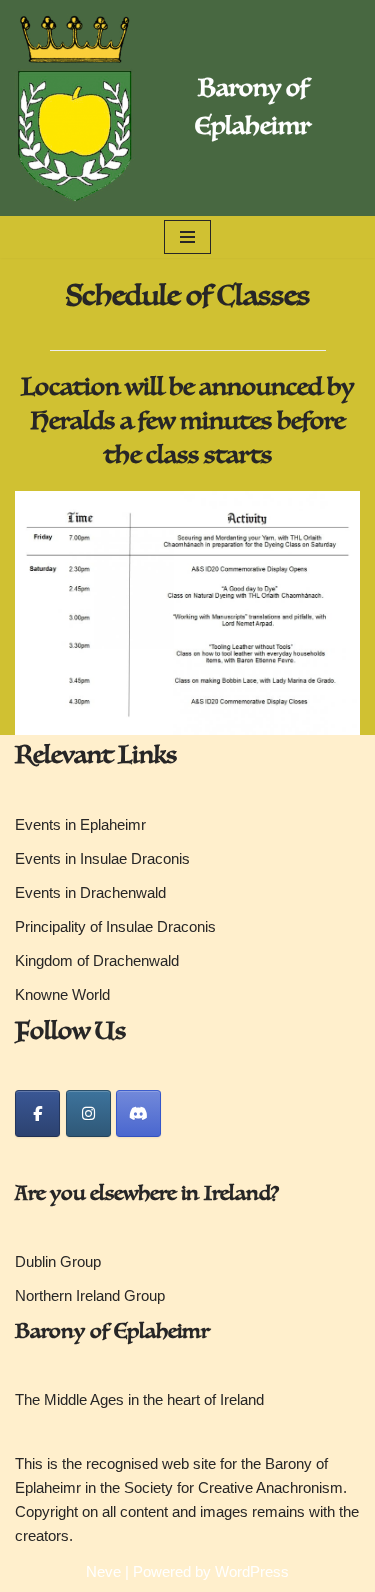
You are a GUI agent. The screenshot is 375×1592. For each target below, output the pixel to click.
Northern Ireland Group (90, 1295)
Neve (103, 1571)
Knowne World (62, 994)
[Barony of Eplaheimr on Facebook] (37, 1113)
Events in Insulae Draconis (102, 858)
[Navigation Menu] (187, 237)
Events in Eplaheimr (80, 824)
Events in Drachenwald (90, 892)
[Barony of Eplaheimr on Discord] (138, 1113)
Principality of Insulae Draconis (115, 926)
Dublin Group (58, 1261)
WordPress (252, 1571)
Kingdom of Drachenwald (97, 960)
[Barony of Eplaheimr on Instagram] (88, 1113)
